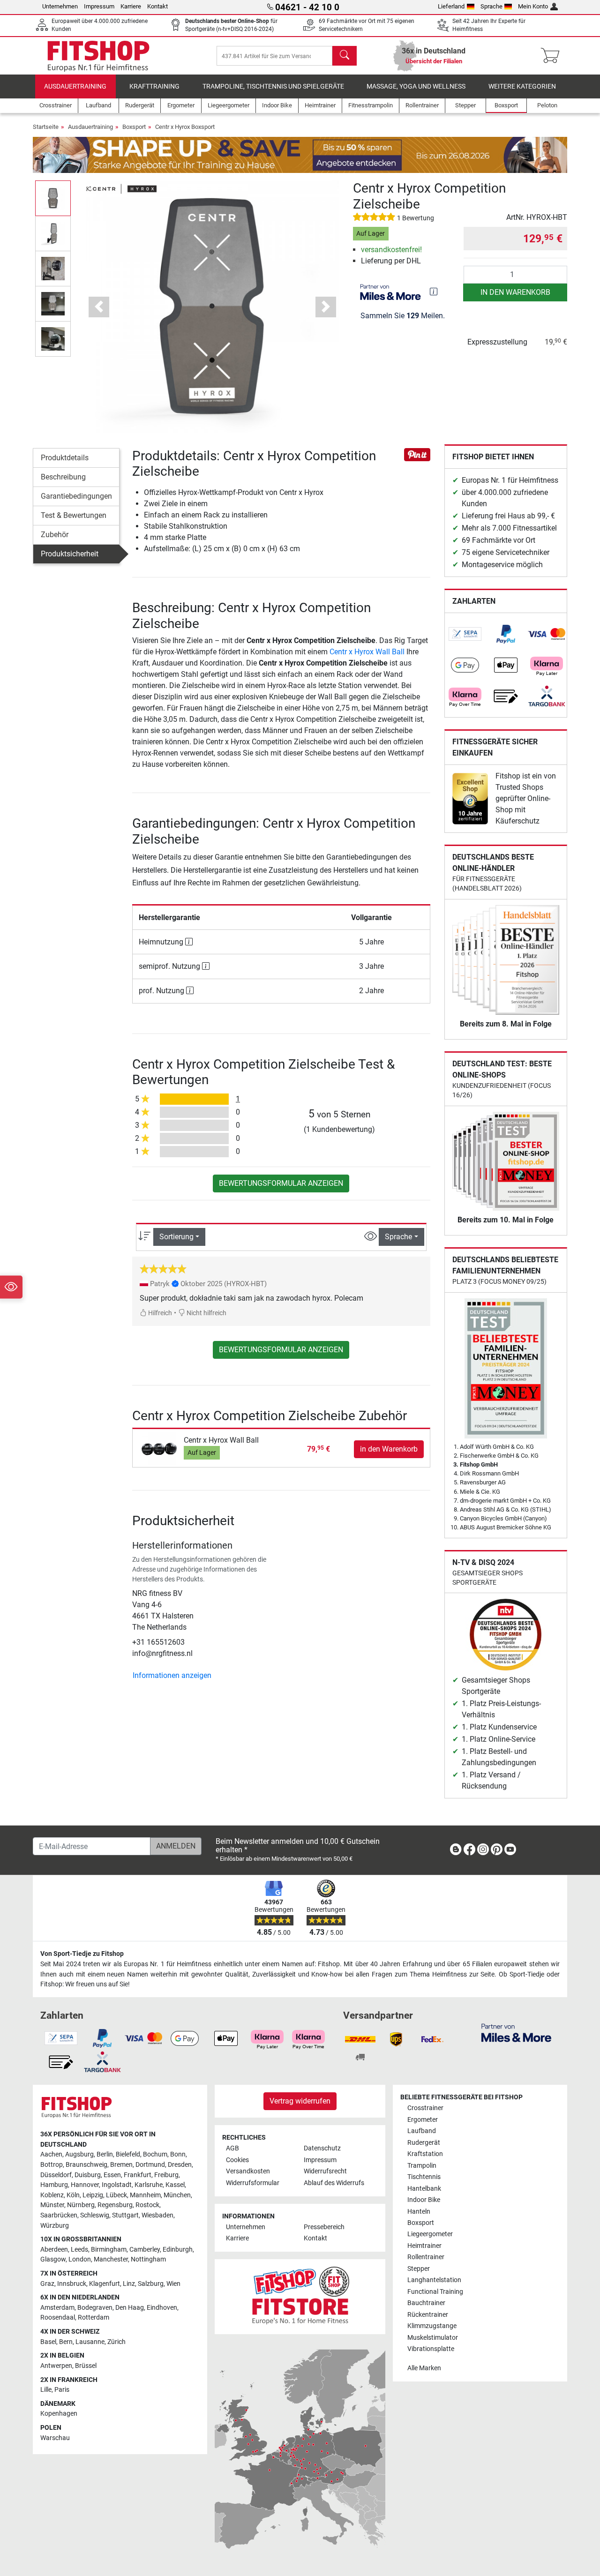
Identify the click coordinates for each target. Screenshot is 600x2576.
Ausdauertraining (75, 86)
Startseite (46, 127)
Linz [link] (129, 2284)
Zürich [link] (116, 2342)
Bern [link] (66, 2342)
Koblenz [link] (52, 2195)
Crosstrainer (425, 2108)
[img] (434, 292)
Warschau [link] (55, 2438)
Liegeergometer (430, 2234)
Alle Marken (424, 2368)
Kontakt (157, 6)
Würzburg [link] (55, 2226)
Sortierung (176, 1237)
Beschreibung (63, 477)
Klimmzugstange (432, 2326)
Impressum (99, 6)
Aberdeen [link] (54, 2250)
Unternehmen (60, 6)
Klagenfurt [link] (105, 2284)
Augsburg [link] (79, 2154)
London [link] (80, 2259)
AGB (232, 2148)
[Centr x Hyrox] (121, 188)
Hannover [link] (85, 2185)
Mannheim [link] (145, 2195)
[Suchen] (345, 56)
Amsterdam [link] (57, 2308)
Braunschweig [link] (86, 2165)
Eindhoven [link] (162, 2308)
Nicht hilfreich (206, 1313)
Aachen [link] (51, 2154)
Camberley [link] (145, 2250)
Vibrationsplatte (431, 2349)
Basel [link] (48, 2342)
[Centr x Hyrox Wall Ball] (159, 1449)
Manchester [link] (111, 2259)
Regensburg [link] (115, 2205)
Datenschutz (322, 2148)
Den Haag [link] (130, 2308)
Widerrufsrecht (325, 2171)
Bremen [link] (121, 2165)
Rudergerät (424, 2143)
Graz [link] (47, 2284)
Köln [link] (73, 2195)
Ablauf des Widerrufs (334, 2183)
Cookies (237, 2160)
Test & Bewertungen (74, 515)
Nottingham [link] (148, 2259)
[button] (53, 198)
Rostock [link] (147, 2205)
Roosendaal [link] (58, 2318)
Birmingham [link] (109, 2250)
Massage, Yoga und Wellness (416, 86)
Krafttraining (154, 86)
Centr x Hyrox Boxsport (185, 127)
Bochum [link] (155, 2154)
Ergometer (423, 2120)
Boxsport (134, 127)
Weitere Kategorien (522, 86)
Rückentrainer (428, 2315)
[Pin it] (417, 454)
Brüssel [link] (86, 2366)
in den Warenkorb (515, 292)
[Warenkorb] (553, 56)
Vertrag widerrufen (300, 2101)
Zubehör (55, 535)
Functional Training (435, 2292)
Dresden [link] (180, 2165)
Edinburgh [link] (178, 2250)
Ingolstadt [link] (117, 2185)
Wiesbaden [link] (157, 2215)
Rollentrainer (426, 2257)
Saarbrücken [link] (59, 2215)
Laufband (422, 2131)
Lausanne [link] (90, 2342)
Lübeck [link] (116, 2195)
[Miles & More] (516, 2032)
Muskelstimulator (433, 2338)
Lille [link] (46, 2390)
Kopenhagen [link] (59, 2414)
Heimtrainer (424, 2246)
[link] (465, 634)
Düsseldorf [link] (56, 2175)
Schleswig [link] (95, 2215)
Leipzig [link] (93, 2195)
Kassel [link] (175, 2185)
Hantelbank (424, 2189)
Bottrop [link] (52, 2165)
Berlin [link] (105, 2154)
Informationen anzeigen (172, 1675)
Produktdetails (65, 458)
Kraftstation (425, 2154)
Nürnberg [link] (81, 2205)
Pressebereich (324, 2227)
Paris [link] (62, 2390)
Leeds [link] (79, 2250)
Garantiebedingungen (76, 496)
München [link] (177, 2195)
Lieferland (451, 6)
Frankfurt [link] (138, 2175)
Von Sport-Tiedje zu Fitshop (82, 1954)
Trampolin (422, 2166)
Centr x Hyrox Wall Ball (367, 652)
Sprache (491, 6)
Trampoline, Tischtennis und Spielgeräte (273, 86)
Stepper (419, 2269)
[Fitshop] (98, 55)
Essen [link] (112, 2175)
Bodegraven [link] (95, 2308)
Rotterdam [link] (94, 2318)
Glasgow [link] (53, 2259)
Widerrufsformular (253, 2183)
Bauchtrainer (426, 2303)
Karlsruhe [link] (149, 2185)
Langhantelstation (434, 2280)
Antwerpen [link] (56, 2366)
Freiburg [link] (166, 2175)
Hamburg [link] (54, 2185)
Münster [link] (52, 2205)
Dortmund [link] (150, 2165)
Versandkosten (248, 2171)
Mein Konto (533, 6)
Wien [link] (173, 2284)
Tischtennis (424, 2177)
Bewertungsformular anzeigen (281, 1183)
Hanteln (419, 2212)
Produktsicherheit (70, 554)
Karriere (131, 6)
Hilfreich (159, 1313)
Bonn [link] (178, 2154)
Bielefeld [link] (128, 2154)
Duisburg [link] (88, 2175)
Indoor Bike (424, 2200)
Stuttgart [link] (125, 2215)
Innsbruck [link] (72, 2284)
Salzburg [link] (151, 2284)
